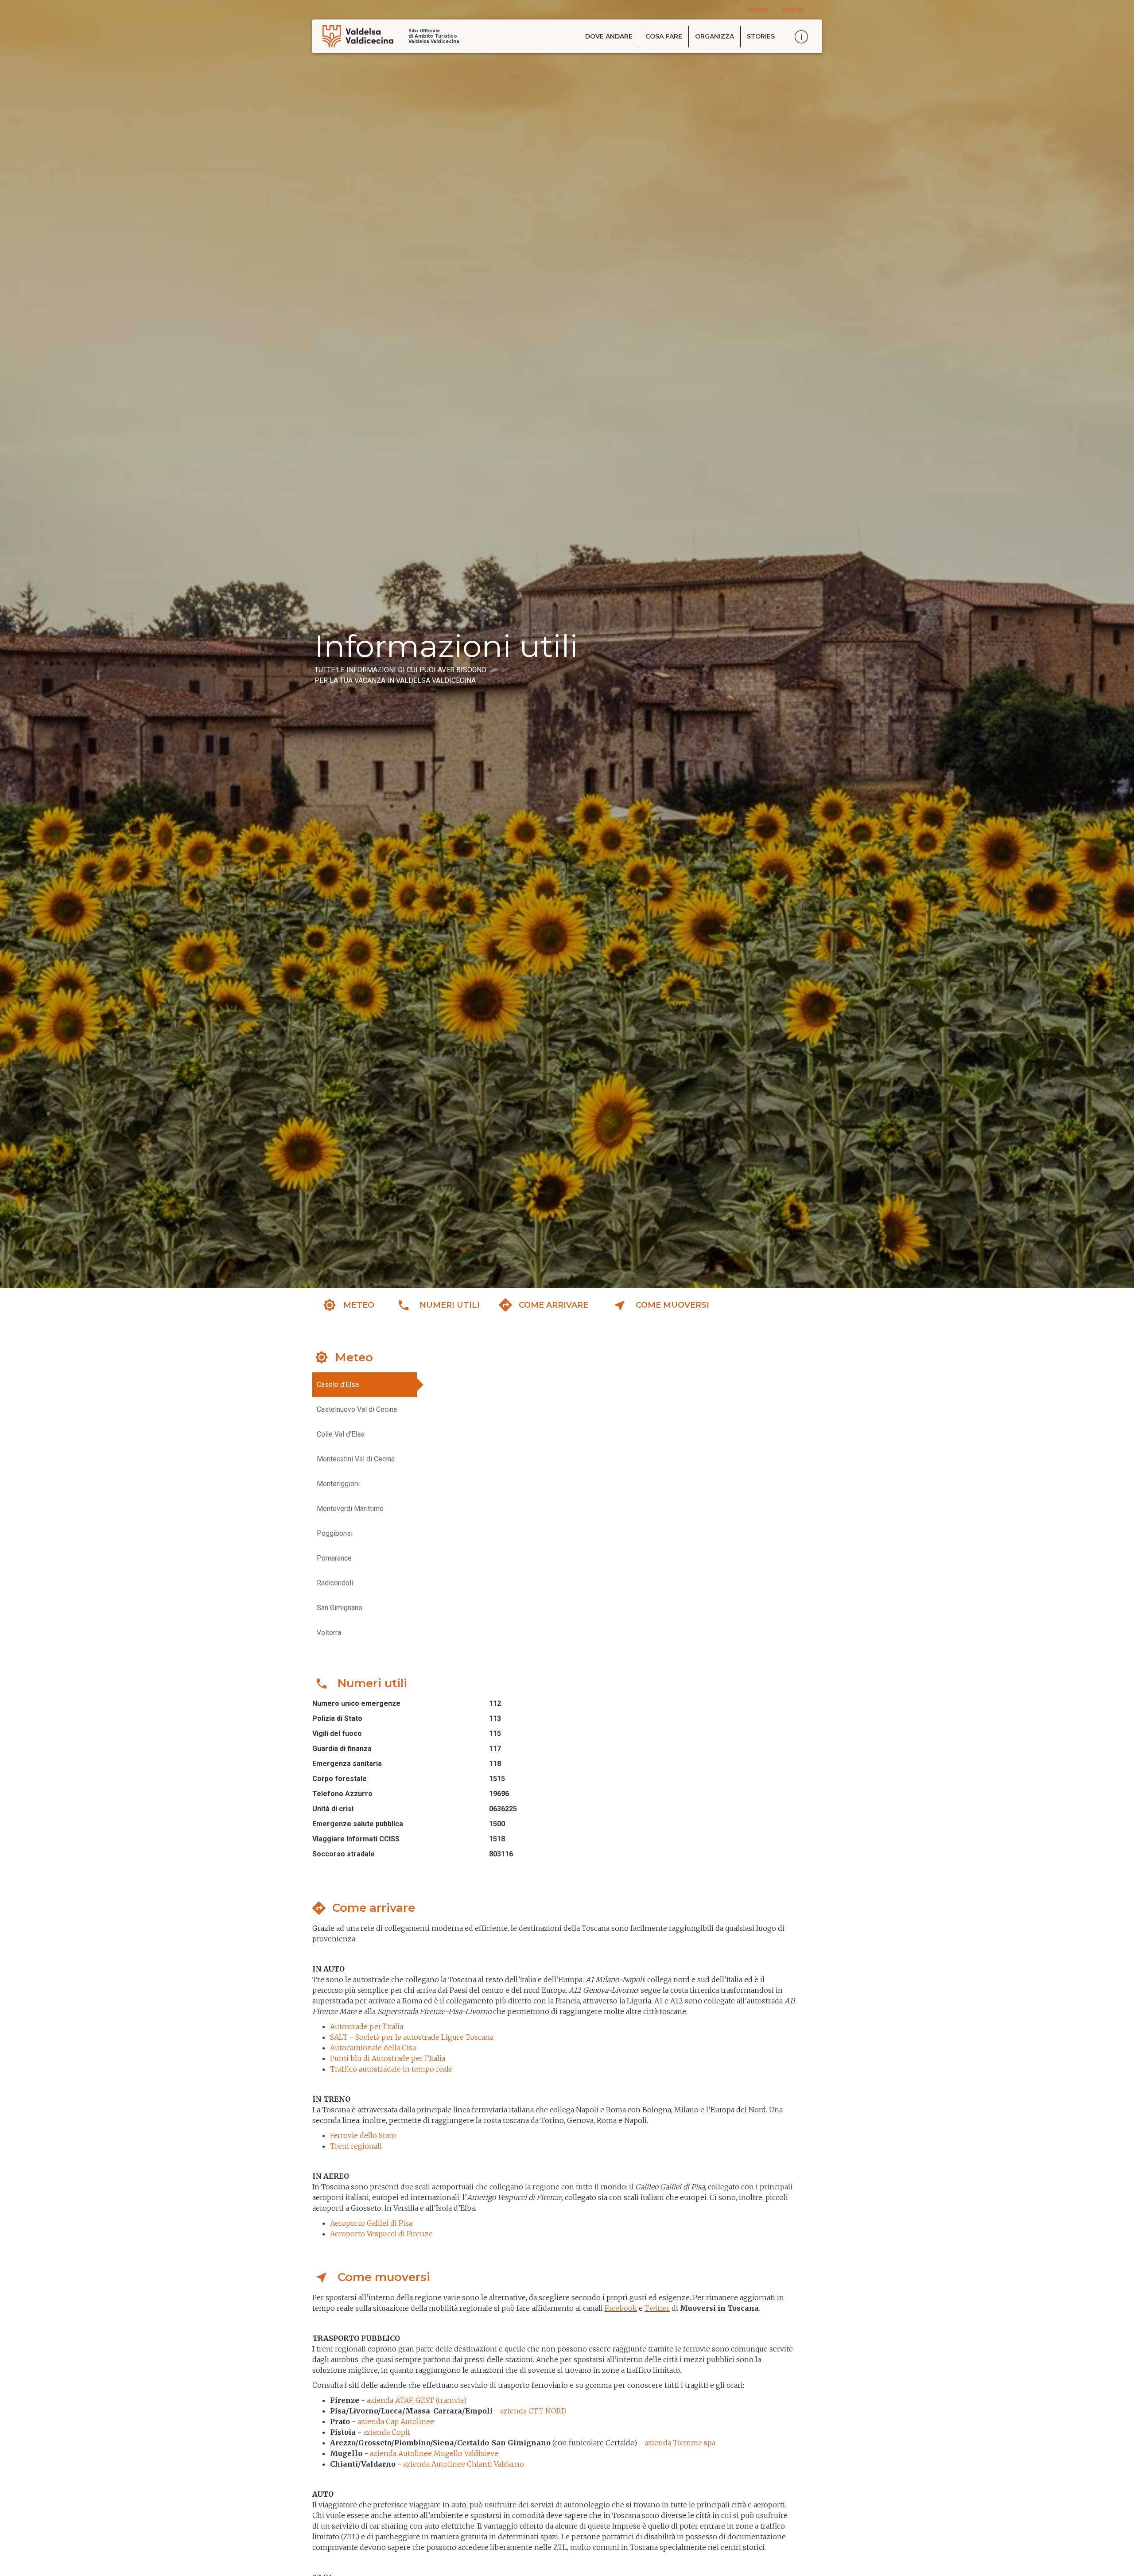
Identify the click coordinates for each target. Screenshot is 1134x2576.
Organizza (715, 36)
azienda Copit (388, 2432)
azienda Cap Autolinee (396, 2421)
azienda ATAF (390, 2400)
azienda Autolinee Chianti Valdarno (464, 2464)
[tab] (365, 1385)
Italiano (758, 10)
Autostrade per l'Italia (367, 2026)
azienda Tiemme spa (680, 2443)
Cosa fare (664, 36)
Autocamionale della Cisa (373, 2048)
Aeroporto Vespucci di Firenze (381, 2234)
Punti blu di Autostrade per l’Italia (388, 2058)
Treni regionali (356, 2146)
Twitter (657, 2308)
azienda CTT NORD (533, 2411)
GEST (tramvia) (441, 2400)
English (793, 10)
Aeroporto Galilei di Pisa (371, 2223)
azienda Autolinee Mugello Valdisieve (434, 2453)
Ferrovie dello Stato (363, 2135)
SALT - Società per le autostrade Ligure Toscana (412, 2037)
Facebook (621, 2308)
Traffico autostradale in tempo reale (391, 2069)
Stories (761, 36)
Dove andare (609, 36)
